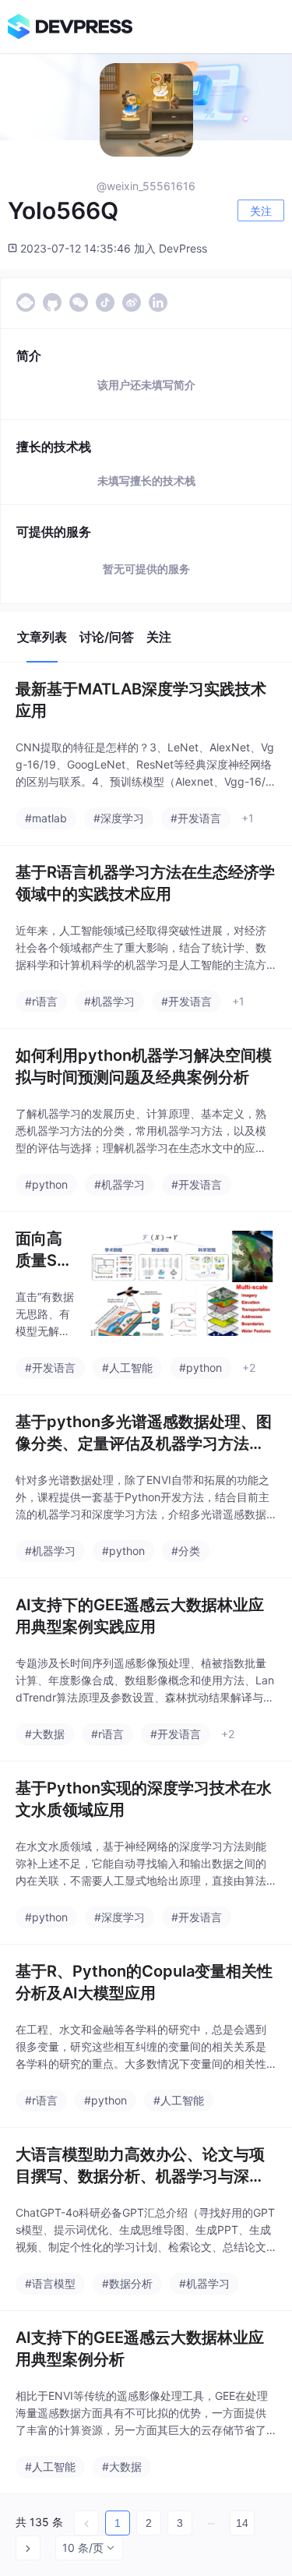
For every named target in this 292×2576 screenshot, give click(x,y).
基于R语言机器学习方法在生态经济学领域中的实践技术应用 (145, 883)
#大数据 (45, 1734)
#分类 (186, 1551)
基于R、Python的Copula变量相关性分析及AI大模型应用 (144, 1982)
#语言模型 (50, 2283)
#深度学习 (119, 818)
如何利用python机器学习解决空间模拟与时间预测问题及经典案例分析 (144, 1066)
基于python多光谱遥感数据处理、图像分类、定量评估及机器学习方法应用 (144, 1433)
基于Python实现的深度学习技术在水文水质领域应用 (144, 1799)
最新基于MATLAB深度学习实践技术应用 (141, 700)
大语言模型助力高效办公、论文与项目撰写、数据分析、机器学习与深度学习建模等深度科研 (140, 2166)
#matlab (46, 818)
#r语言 (41, 1001)
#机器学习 (109, 1001)
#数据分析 (127, 2283)
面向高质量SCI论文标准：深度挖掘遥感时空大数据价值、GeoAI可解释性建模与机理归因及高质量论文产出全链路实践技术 (44, 1250)
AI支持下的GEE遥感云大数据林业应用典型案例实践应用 (140, 1616)
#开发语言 (196, 818)
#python (46, 1184)
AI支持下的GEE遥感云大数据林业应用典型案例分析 (140, 2348)
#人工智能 (127, 1368)
